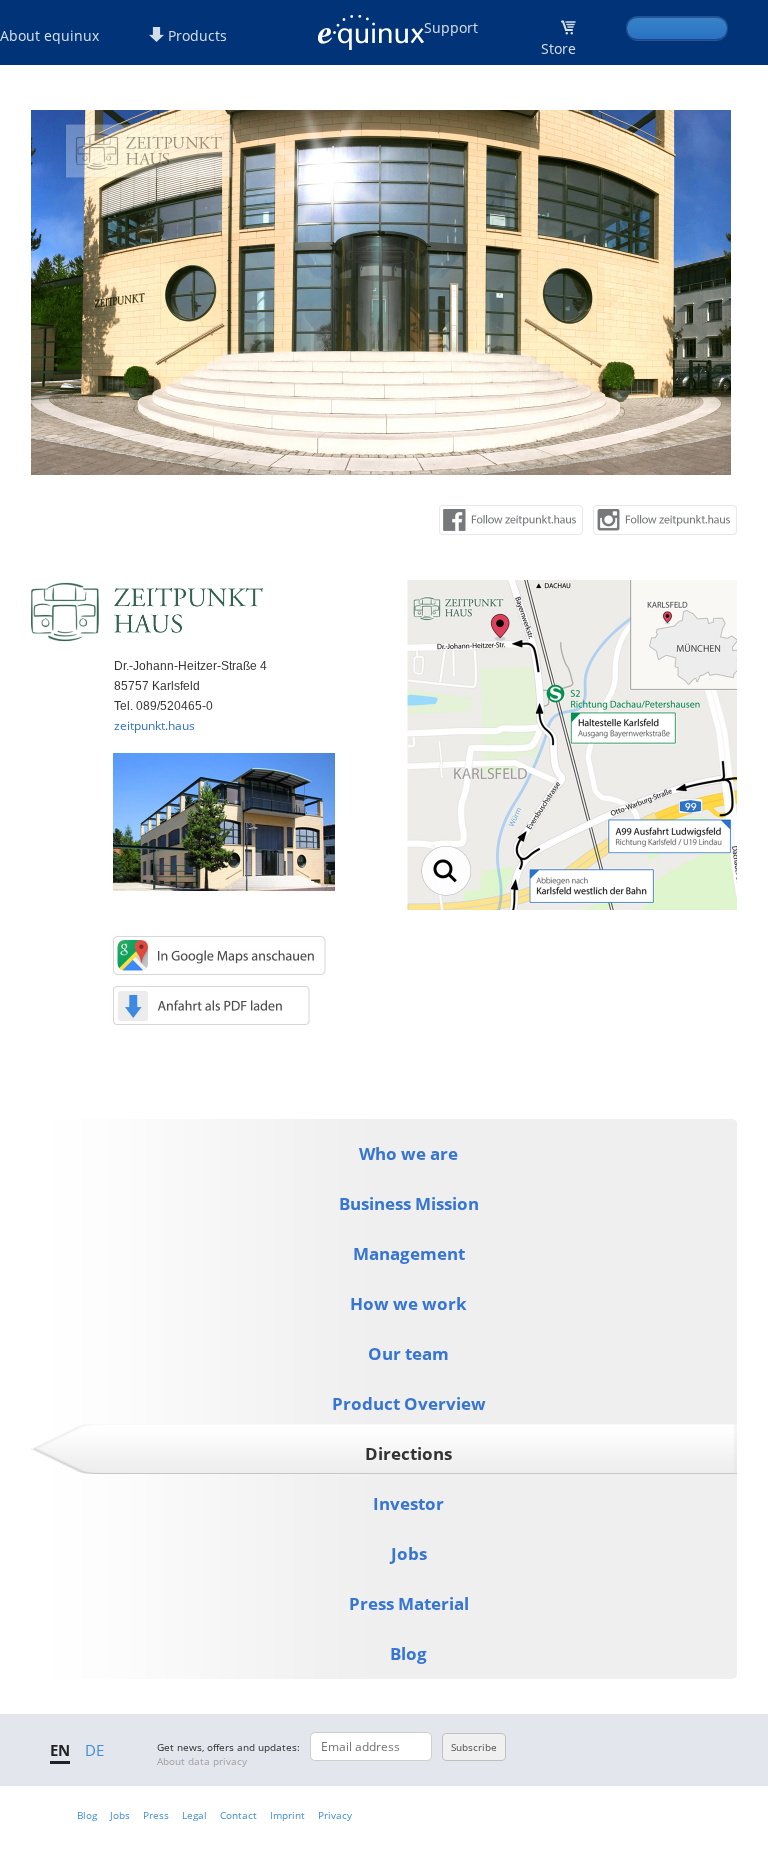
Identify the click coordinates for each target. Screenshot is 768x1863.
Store (558, 48)
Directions (408, 1453)
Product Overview (409, 1403)
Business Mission (409, 1203)
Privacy (335, 1815)
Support (451, 27)
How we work (408, 1303)
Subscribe (474, 1747)
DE (94, 1750)
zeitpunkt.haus (154, 725)
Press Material (409, 1603)
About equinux (49, 35)
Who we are (408, 1153)
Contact (238, 1815)
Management (409, 1253)
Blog (408, 1653)
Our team (408, 1353)
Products (195, 35)
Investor (408, 1503)
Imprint (287, 1815)
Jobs (409, 1553)
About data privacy (202, 1761)
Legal (194, 1815)
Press (156, 1815)
